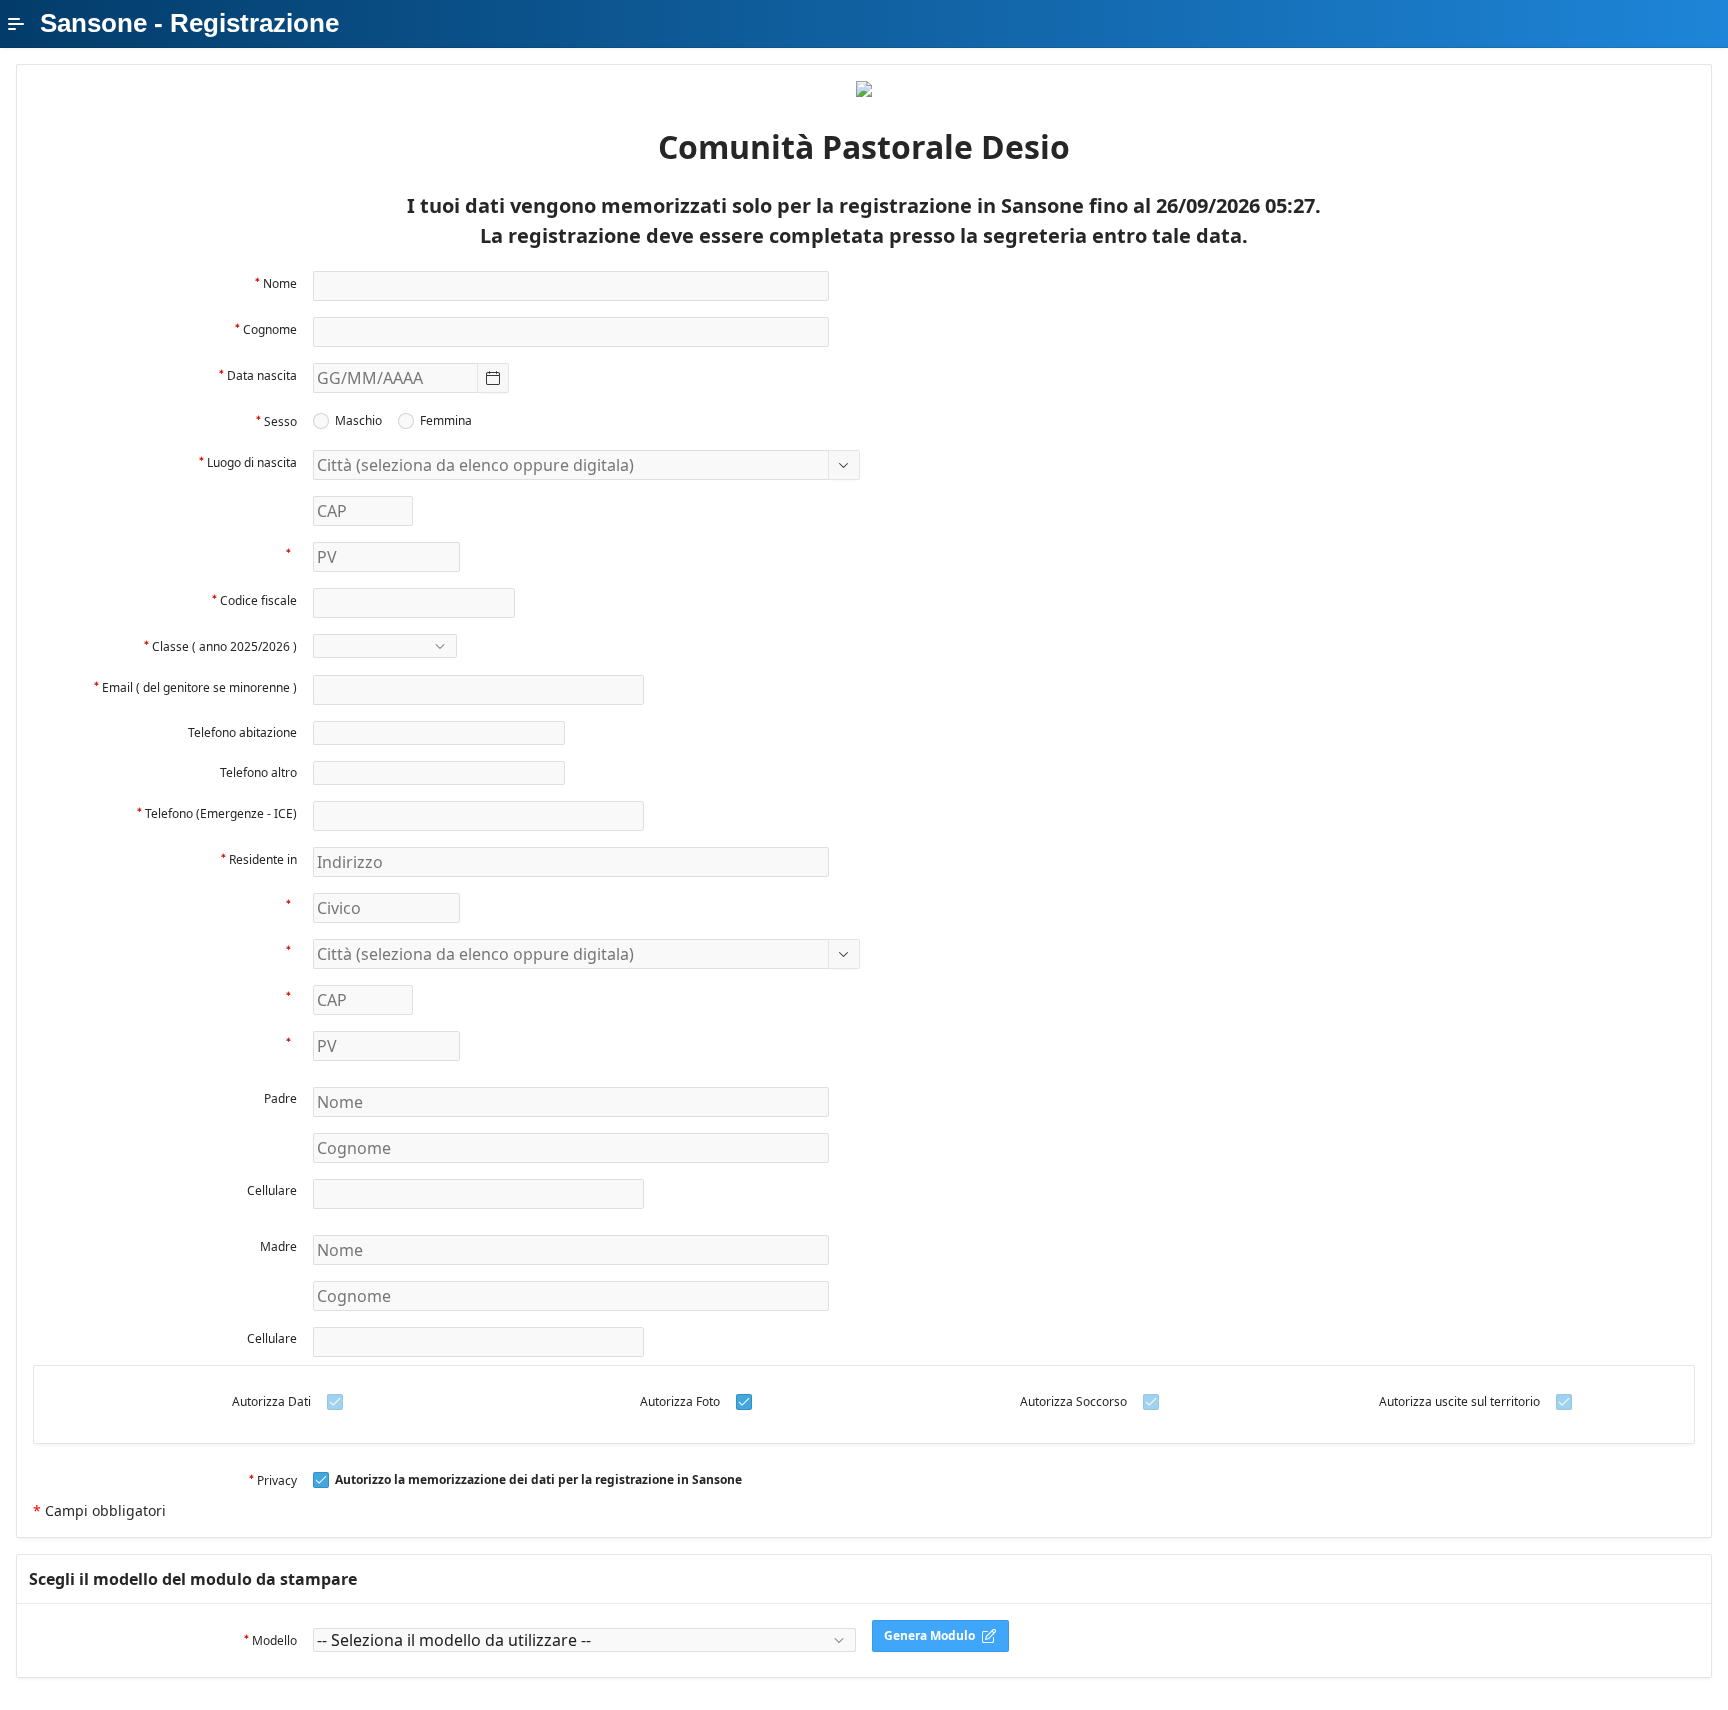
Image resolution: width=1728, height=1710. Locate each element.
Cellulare (272, 1190)
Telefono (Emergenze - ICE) (221, 813)
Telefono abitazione (242, 732)
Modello (274, 1640)
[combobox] (395, 378)
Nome (280, 283)
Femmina (446, 421)
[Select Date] (493, 378)
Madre (278, 1246)
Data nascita (262, 375)
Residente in (263, 859)
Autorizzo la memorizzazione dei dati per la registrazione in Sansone (538, 1480)
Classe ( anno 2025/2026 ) (224, 646)
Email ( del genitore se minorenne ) (199, 687)
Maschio (358, 421)
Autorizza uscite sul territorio (1459, 1401)
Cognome (270, 329)
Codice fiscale (258, 600)
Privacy (277, 1480)
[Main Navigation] (16, 24)
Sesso (280, 421)
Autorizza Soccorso (1073, 1401)
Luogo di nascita (252, 462)
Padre (280, 1098)
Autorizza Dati (271, 1401)
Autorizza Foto (680, 1401)
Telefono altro (258, 772)
